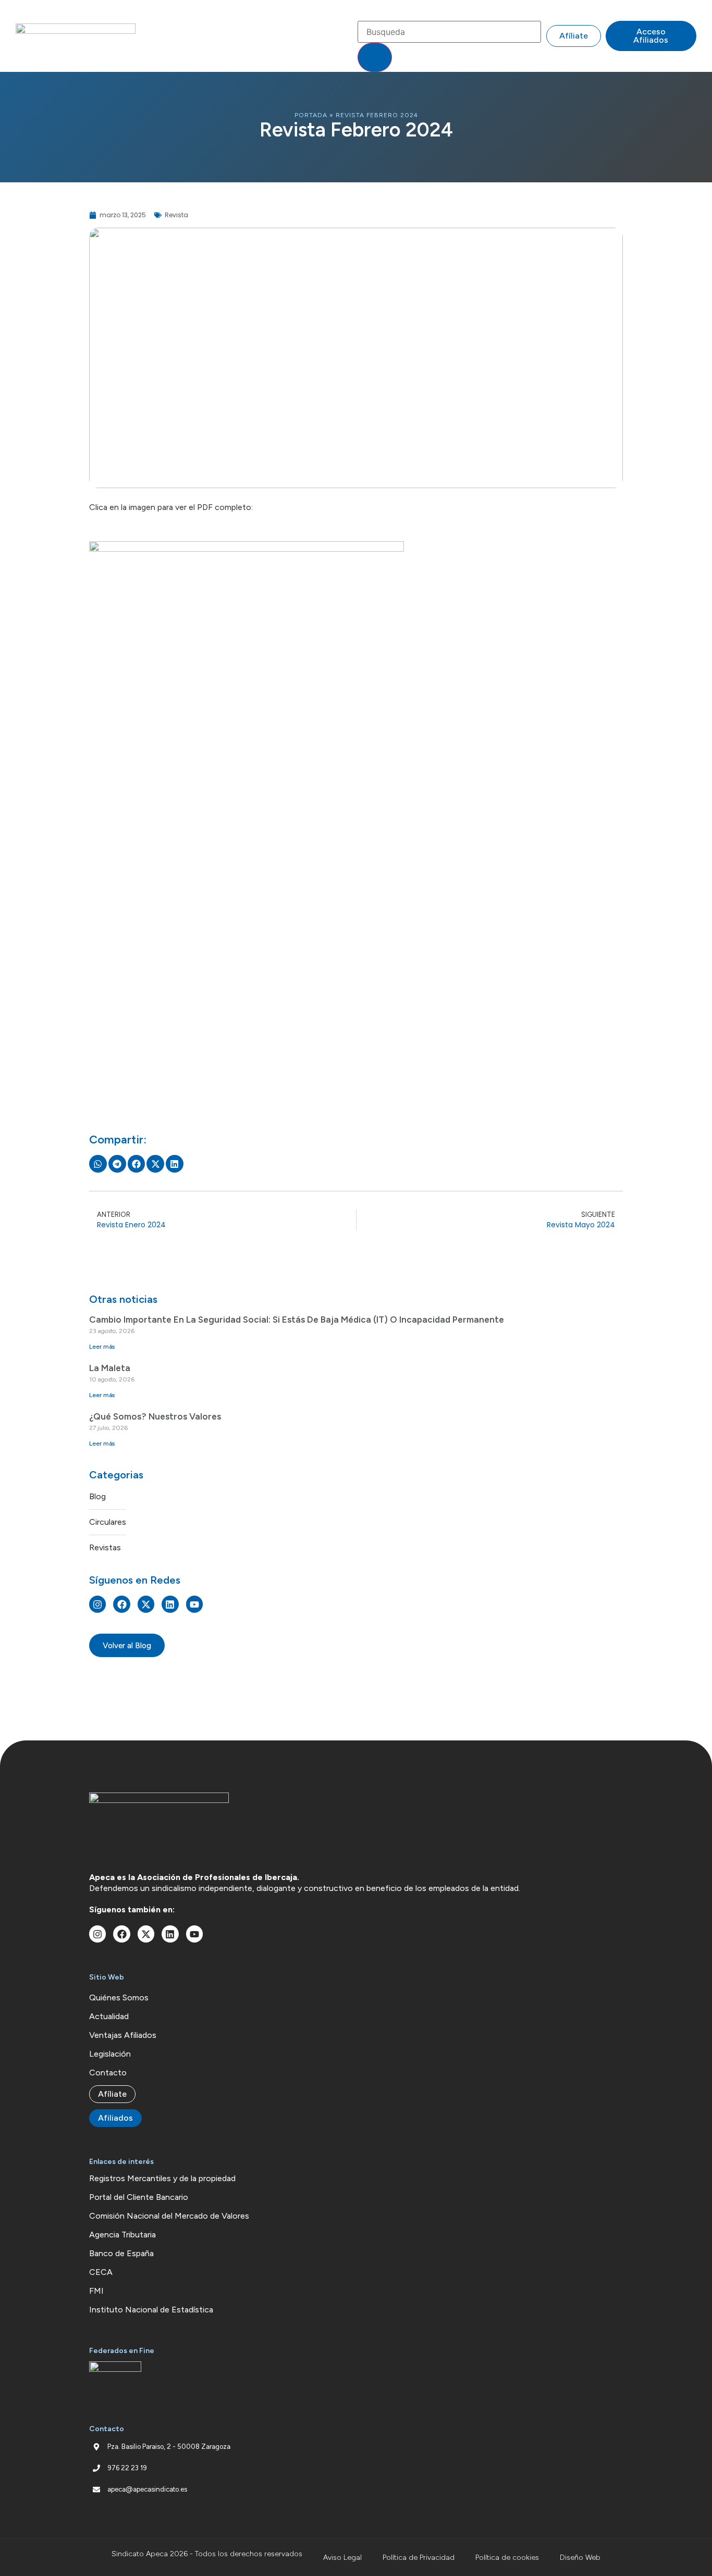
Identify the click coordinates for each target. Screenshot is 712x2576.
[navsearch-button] (364, 10)
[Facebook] (121, 1604)
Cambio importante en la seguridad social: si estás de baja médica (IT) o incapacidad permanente (297, 1320)
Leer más (102, 1347)
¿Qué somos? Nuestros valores (155, 1416)
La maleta (110, 1368)
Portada (311, 115)
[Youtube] (194, 1604)
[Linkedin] (170, 1604)
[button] (344, 36)
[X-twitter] (146, 1604)
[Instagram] (97, 1604)
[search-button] (375, 57)
